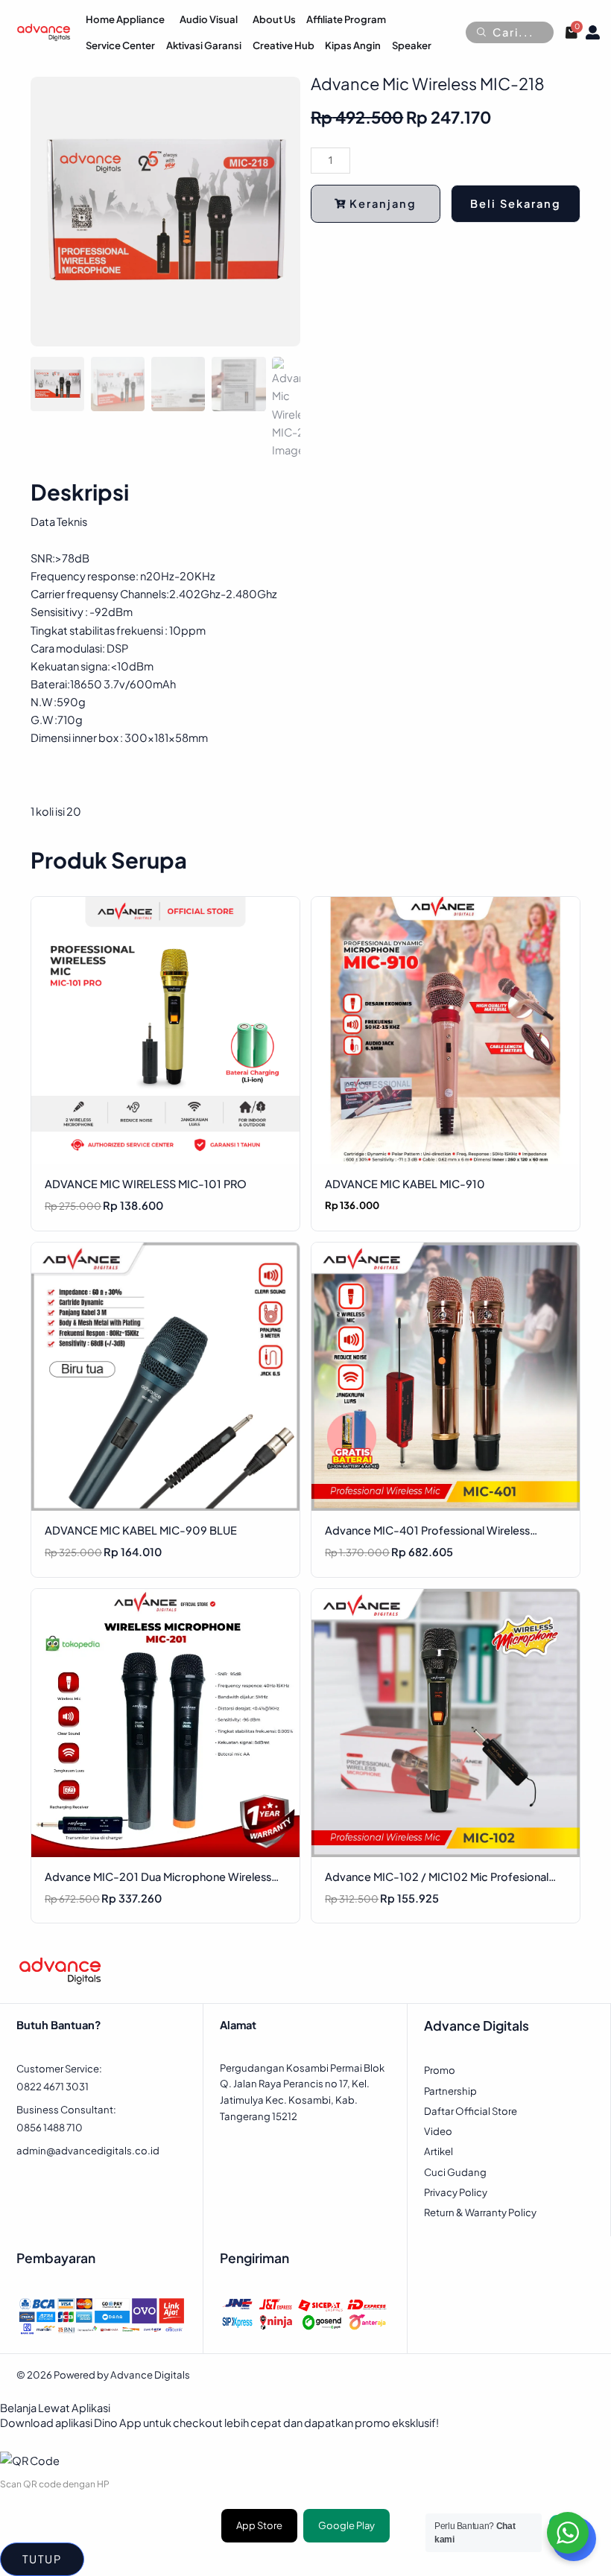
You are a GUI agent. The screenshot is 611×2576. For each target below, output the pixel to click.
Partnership (450, 2091)
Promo (440, 2070)
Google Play (346, 2525)
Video (438, 2131)
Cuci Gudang (455, 2172)
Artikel (439, 2151)
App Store (259, 2525)
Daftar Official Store (471, 2111)
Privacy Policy (456, 2192)
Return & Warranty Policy (480, 2212)
